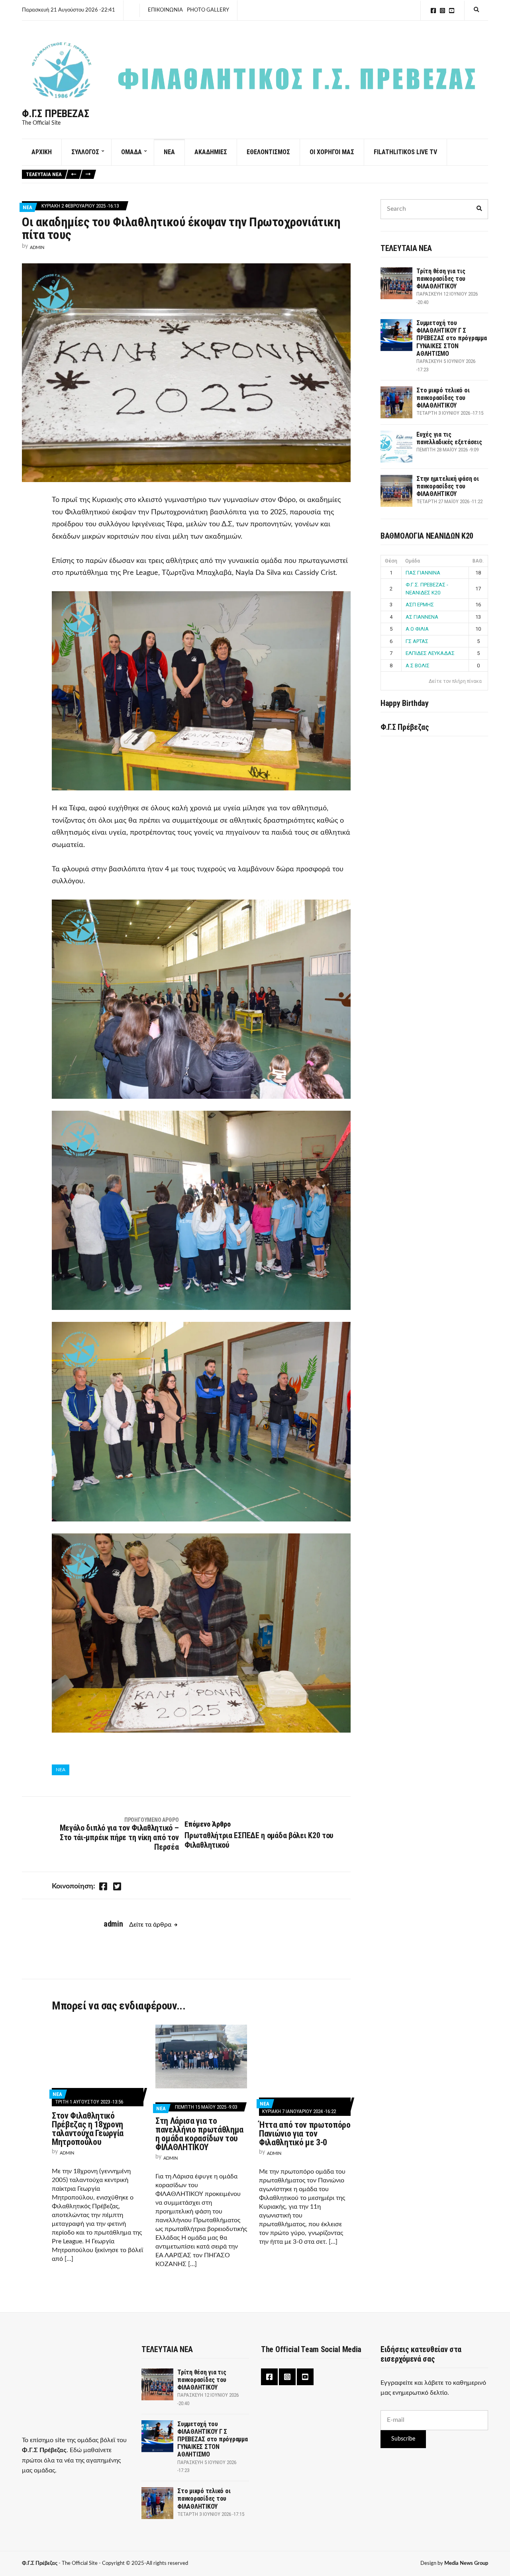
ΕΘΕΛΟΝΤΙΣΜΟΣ (268, 152)
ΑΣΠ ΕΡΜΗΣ (420, 605)
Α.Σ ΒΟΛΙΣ (418, 666)
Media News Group (466, 2563)
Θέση (391, 561)
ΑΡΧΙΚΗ (42, 152)
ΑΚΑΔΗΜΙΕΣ (211, 152)
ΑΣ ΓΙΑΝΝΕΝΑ (422, 617)
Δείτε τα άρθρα (150, 1925)
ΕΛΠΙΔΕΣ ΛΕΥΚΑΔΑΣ (430, 653)
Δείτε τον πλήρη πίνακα (455, 681)
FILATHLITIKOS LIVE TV (405, 152)
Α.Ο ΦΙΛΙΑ (417, 629)
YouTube (452, 11)
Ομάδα (413, 561)
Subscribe (403, 2439)
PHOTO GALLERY (208, 10)
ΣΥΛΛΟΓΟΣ (85, 152)
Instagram (442, 11)
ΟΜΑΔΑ (131, 152)
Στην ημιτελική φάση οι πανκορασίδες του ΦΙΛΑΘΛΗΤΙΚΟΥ (448, 486)
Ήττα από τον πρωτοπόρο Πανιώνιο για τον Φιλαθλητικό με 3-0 (305, 2134)
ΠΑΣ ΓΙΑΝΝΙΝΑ (423, 573)
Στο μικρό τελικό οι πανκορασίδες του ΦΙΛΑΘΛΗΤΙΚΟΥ (443, 398)
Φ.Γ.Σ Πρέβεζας (56, 114)
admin (37, 248)
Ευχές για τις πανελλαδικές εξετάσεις (449, 438)
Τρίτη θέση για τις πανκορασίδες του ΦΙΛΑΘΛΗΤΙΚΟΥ (441, 279)
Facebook (433, 11)
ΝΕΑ (169, 152)
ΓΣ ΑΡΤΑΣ (417, 641)
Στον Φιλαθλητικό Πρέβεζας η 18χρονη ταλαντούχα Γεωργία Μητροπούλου (88, 2129)
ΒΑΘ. (478, 561)
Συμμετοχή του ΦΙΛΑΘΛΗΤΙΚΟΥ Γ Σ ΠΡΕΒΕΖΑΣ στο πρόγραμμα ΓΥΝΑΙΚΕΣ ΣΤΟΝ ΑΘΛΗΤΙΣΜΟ (452, 338)
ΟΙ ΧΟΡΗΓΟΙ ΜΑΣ (332, 152)
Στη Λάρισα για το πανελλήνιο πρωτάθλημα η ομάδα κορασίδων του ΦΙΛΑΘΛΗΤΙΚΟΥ (199, 2134)
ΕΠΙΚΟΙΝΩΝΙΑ (165, 10)
